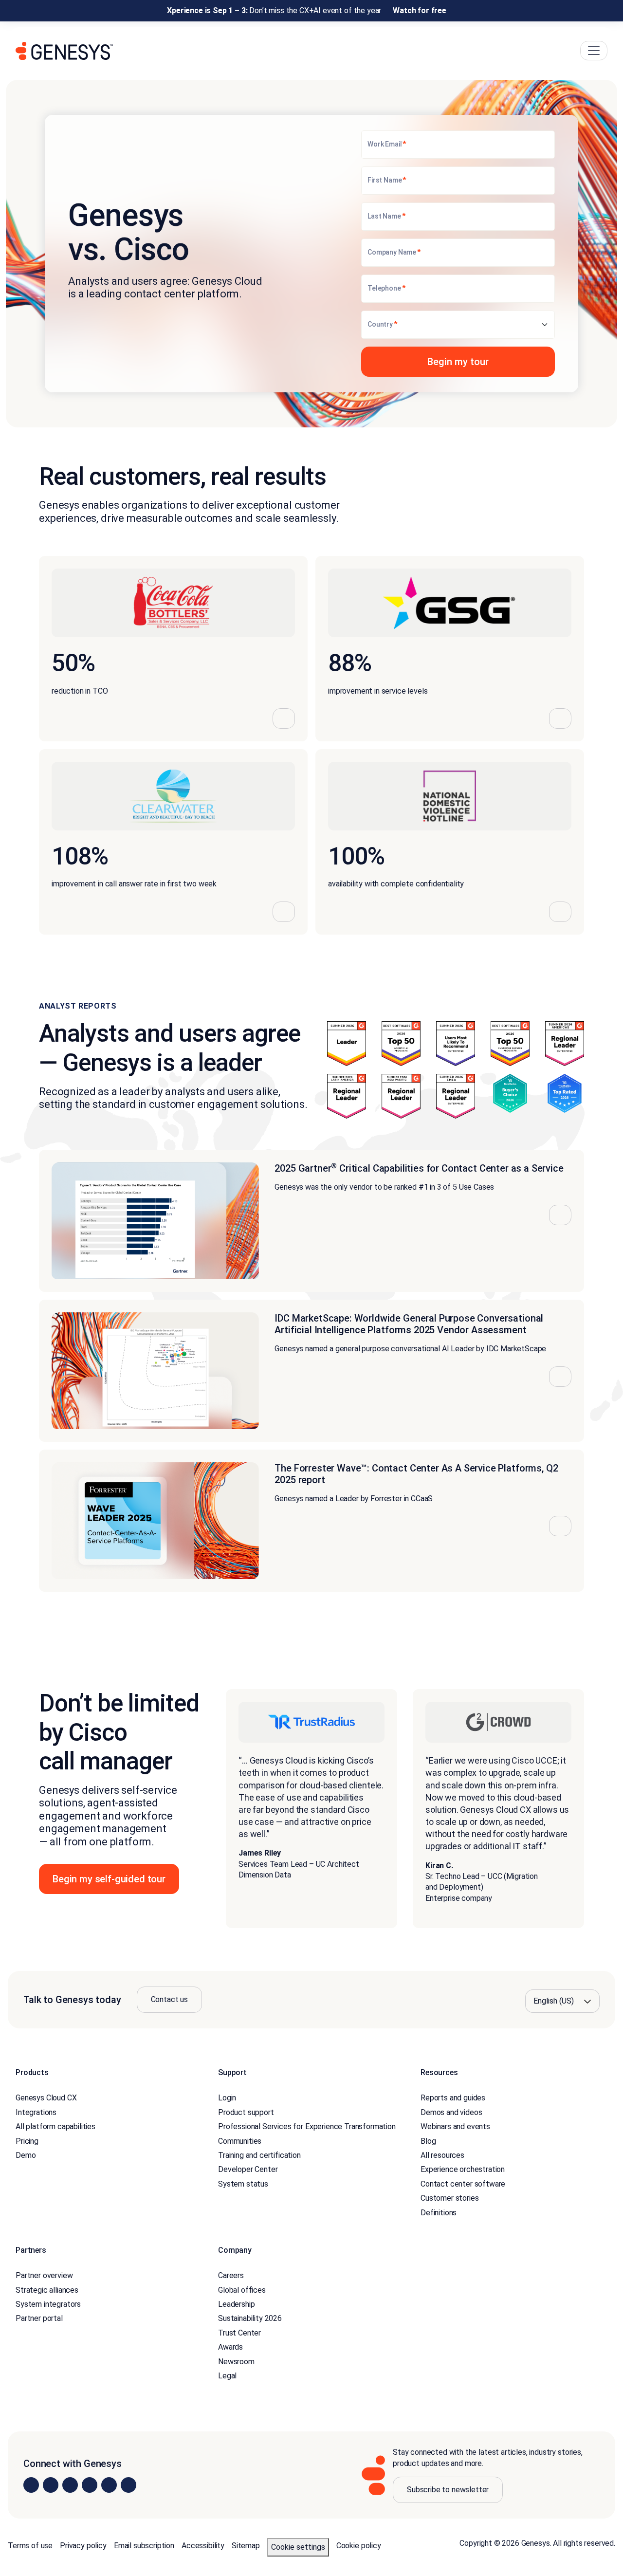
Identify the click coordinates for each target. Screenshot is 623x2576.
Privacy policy (83, 2546)
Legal (227, 2376)
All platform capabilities (55, 2126)
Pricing (27, 2141)
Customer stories (449, 2198)
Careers (231, 2276)
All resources (442, 2155)
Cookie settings (298, 2547)
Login (227, 2098)
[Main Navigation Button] (594, 51)
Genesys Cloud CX (46, 2098)
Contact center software (463, 2184)
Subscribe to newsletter (448, 2490)
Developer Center (248, 2170)
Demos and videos (451, 2112)
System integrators (48, 2304)
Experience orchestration (463, 2170)
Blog (428, 2141)
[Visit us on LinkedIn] (31, 2485)
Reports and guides (453, 2098)
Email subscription (144, 2546)
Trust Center (239, 2333)
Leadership (236, 2304)
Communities (240, 2141)
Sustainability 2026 (250, 2319)
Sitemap (246, 2546)
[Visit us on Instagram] (51, 2485)
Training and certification (259, 2155)
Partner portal (39, 2319)
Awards (230, 2347)
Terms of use (30, 2546)
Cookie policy (359, 2546)
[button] (458, 362)
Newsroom (236, 2362)
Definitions (439, 2213)
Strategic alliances (47, 2290)
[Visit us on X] (70, 2485)
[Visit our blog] (128, 2485)
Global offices (242, 2290)
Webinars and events (455, 2126)
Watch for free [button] (420, 10)
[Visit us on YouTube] (109, 2485)
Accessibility (203, 2546)
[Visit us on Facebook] (90, 2485)
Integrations (36, 2112)
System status (243, 2184)
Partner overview (44, 2276)
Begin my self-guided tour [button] (109, 1879)
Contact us (169, 1999)
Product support (246, 2112)
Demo (26, 2155)
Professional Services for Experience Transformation (307, 2126)
